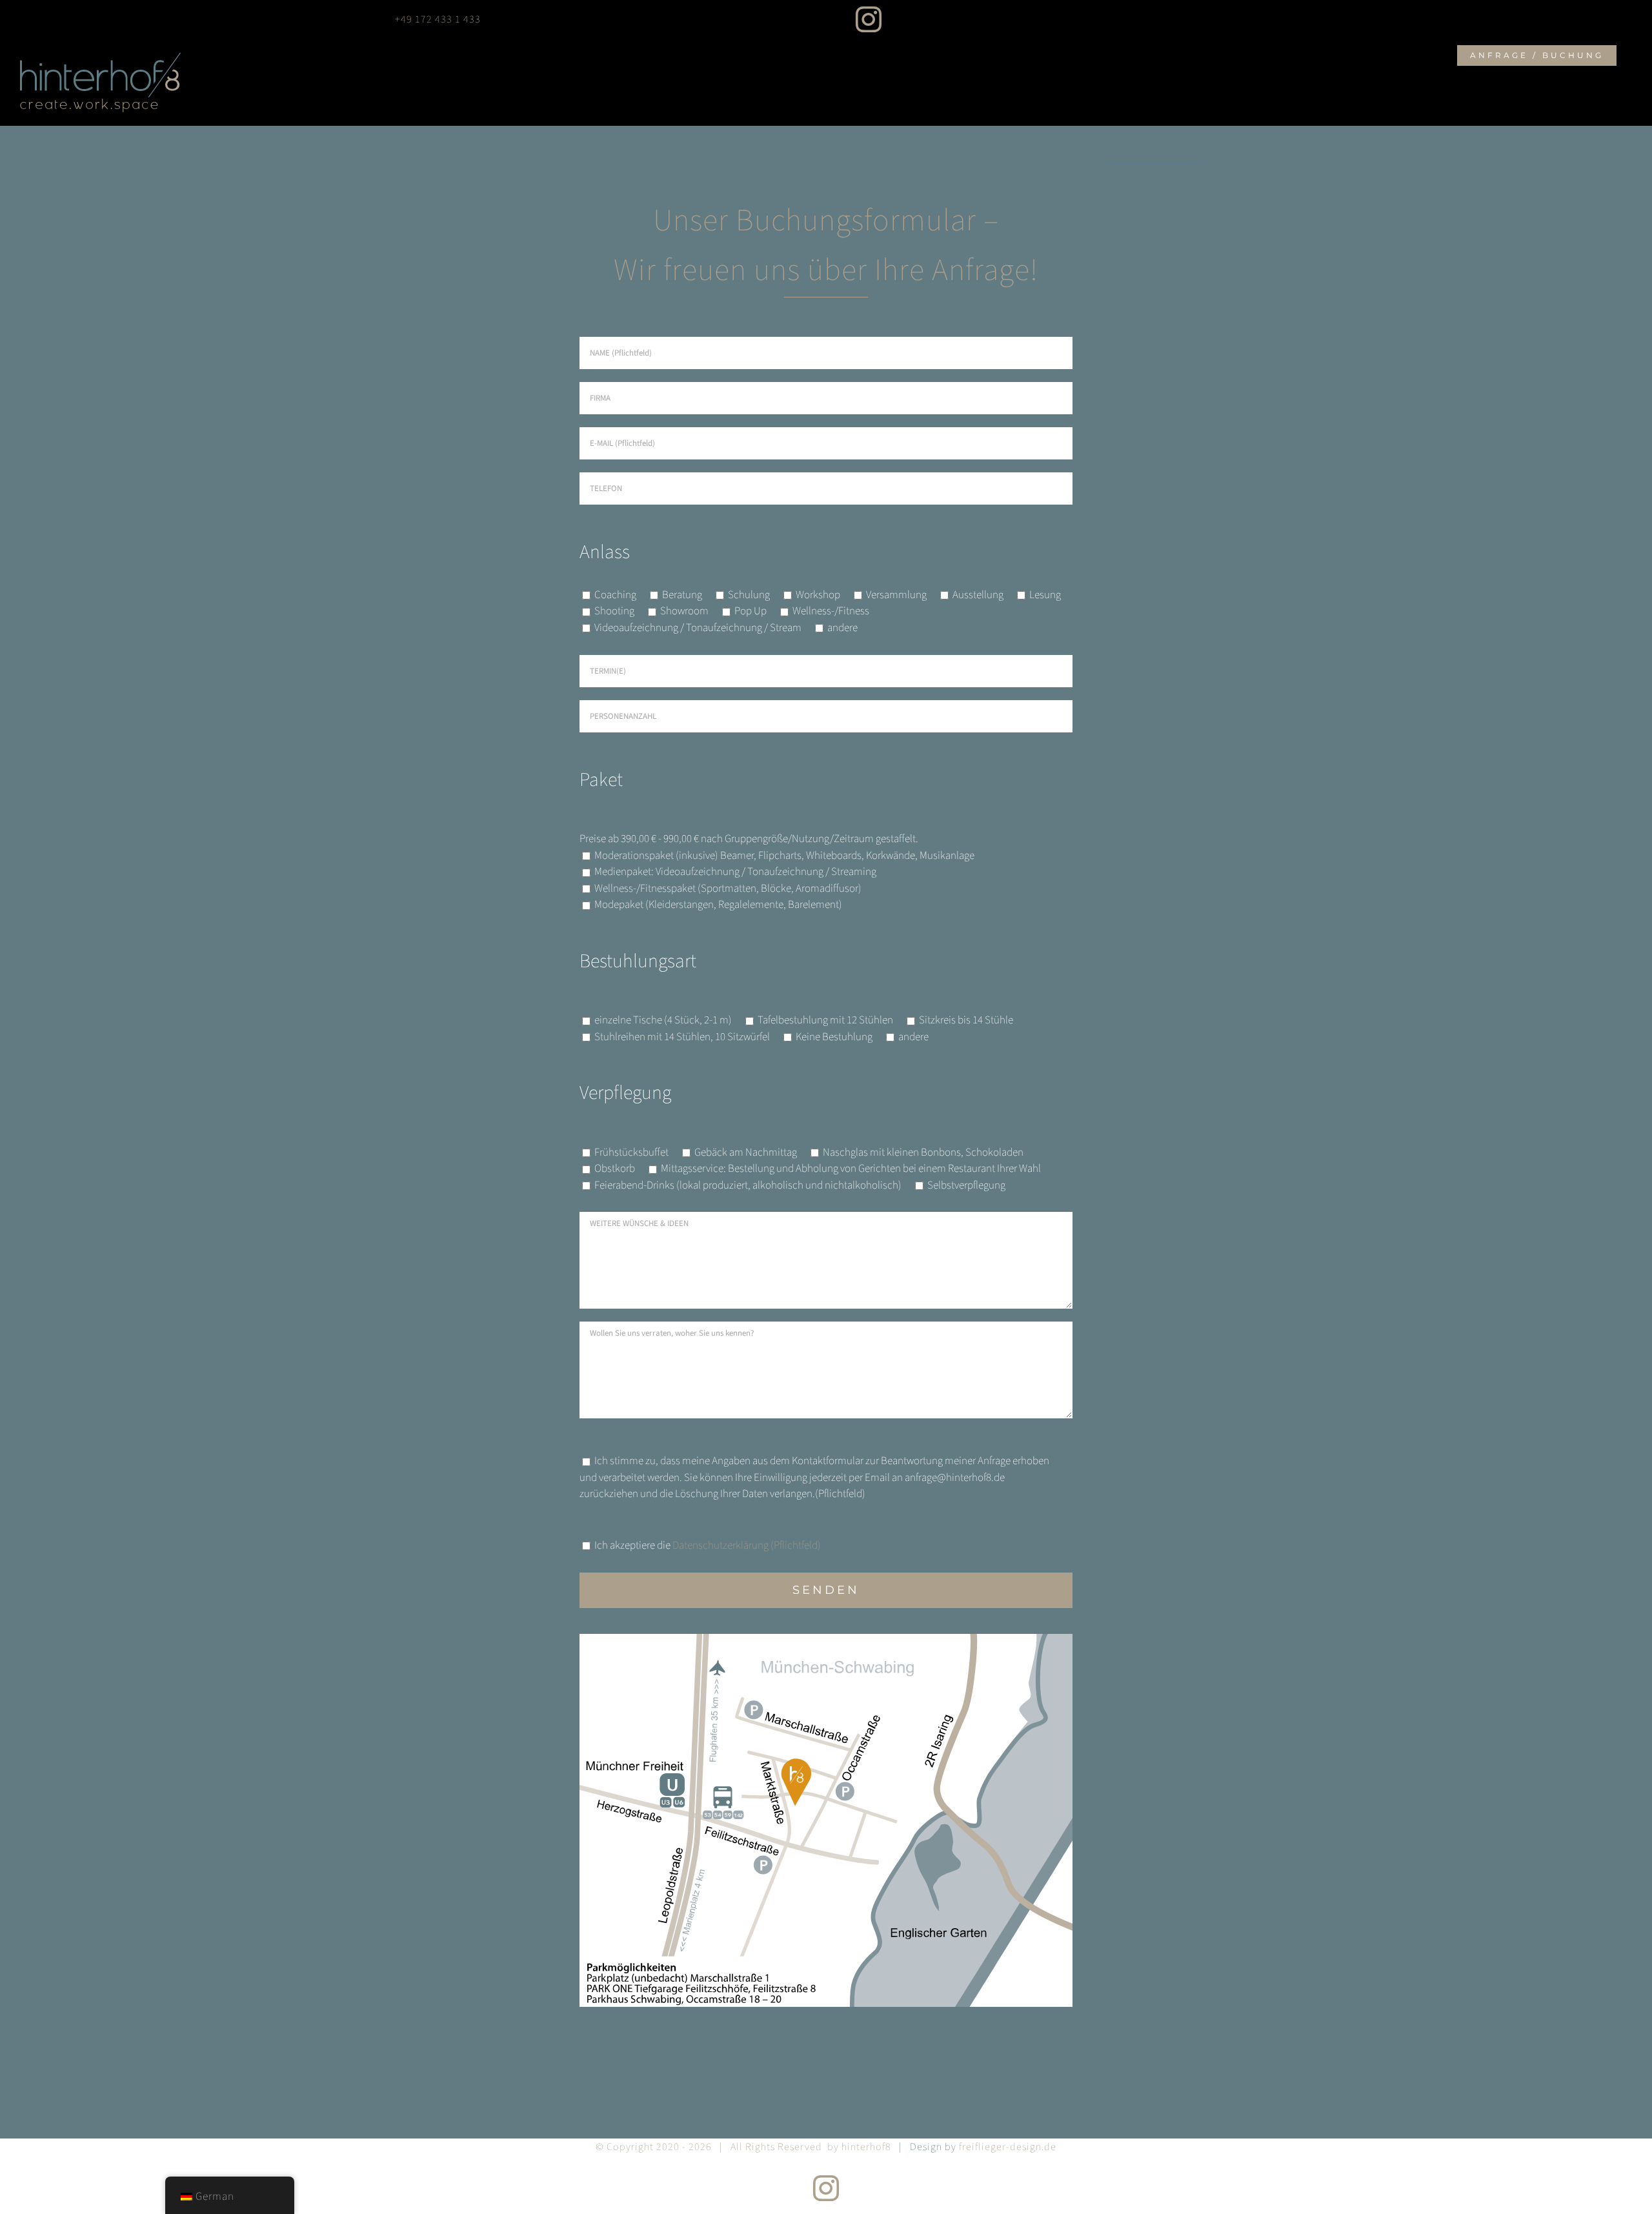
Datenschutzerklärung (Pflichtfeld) (747, 1545)
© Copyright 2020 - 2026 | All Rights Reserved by (719, 2147)
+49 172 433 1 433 (438, 19)
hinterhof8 (866, 2147)
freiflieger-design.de (1008, 2147)
